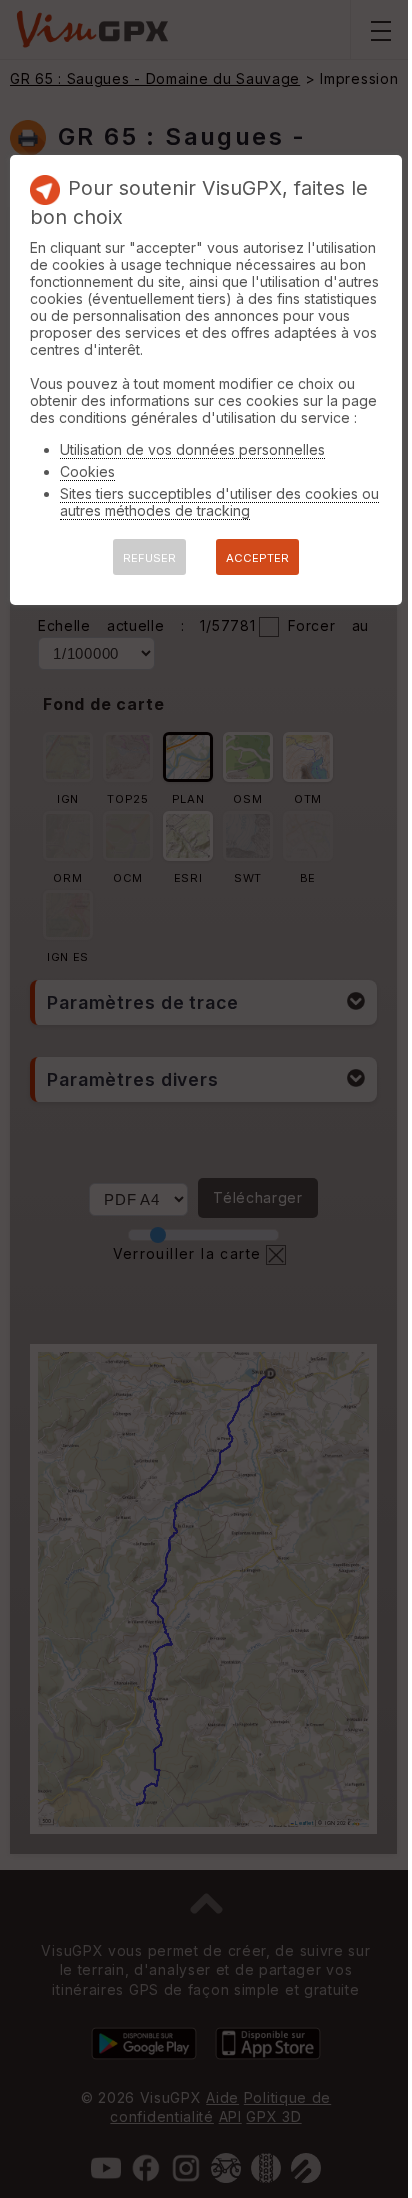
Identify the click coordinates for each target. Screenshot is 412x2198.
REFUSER (149, 558)
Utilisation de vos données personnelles (192, 449)
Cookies (87, 471)
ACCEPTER (257, 558)
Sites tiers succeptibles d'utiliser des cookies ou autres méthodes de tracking (219, 502)
